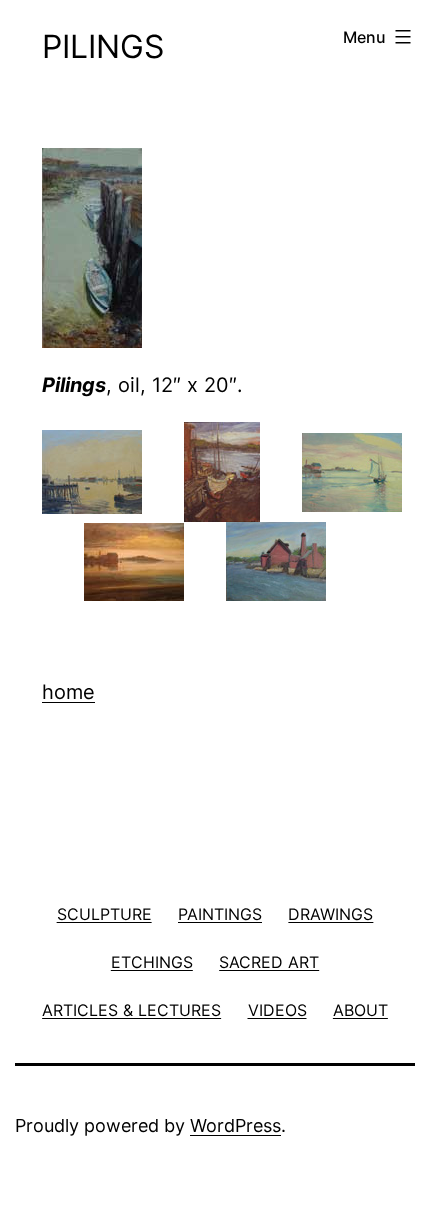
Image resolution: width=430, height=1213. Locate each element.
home (68, 692)
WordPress (235, 1125)
